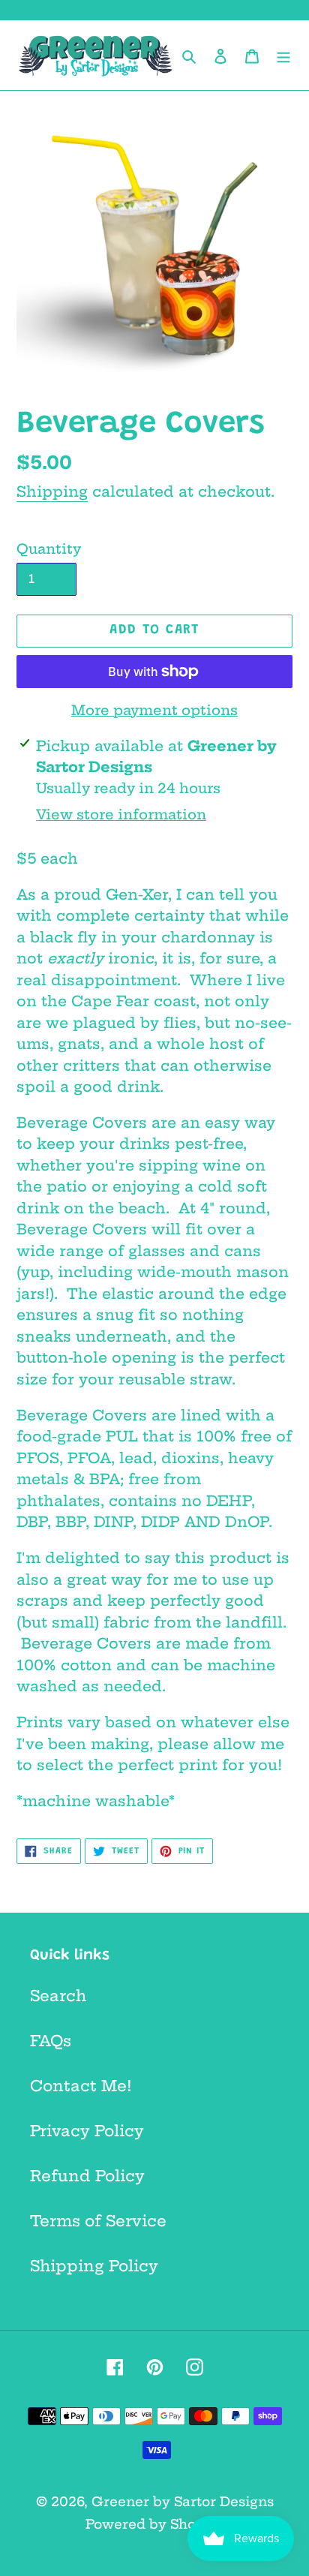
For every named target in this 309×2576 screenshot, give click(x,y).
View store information (121, 815)
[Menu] (283, 55)
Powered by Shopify (154, 2524)
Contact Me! (81, 2086)
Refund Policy (87, 2176)
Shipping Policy (94, 2266)
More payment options (154, 710)
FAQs (51, 2041)
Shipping (52, 491)
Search (58, 1996)
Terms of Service (98, 2221)
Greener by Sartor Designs (183, 2501)
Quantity (49, 549)
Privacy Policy (87, 2131)
